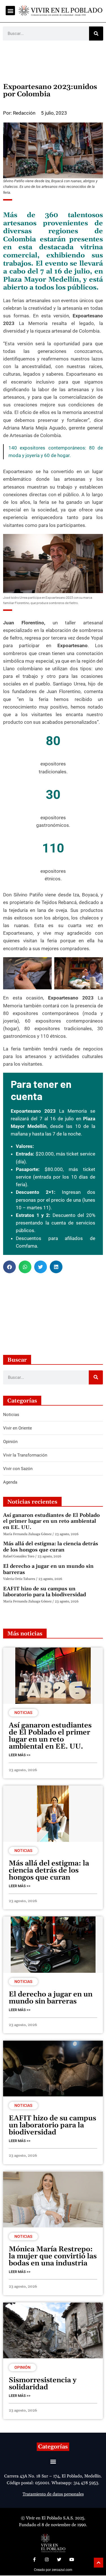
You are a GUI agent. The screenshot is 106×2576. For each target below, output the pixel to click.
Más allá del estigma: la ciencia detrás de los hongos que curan (51, 1547)
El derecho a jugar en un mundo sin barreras (48, 1569)
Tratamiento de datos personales (53, 2494)
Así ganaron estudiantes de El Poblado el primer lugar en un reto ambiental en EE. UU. (51, 1521)
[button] (10, 11)
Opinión (22, 2367)
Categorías (53, 2447)
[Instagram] (47, 2560)
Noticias (23, 1713)
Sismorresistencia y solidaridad (43, 2384)
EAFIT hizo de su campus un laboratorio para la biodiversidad (45, 1592)
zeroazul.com (62, 2570)
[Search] (96, 34)
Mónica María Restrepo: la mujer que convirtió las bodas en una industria (53, 2256)
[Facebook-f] (34, 2560)
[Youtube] (72, 2560)
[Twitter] (59, 2560)
